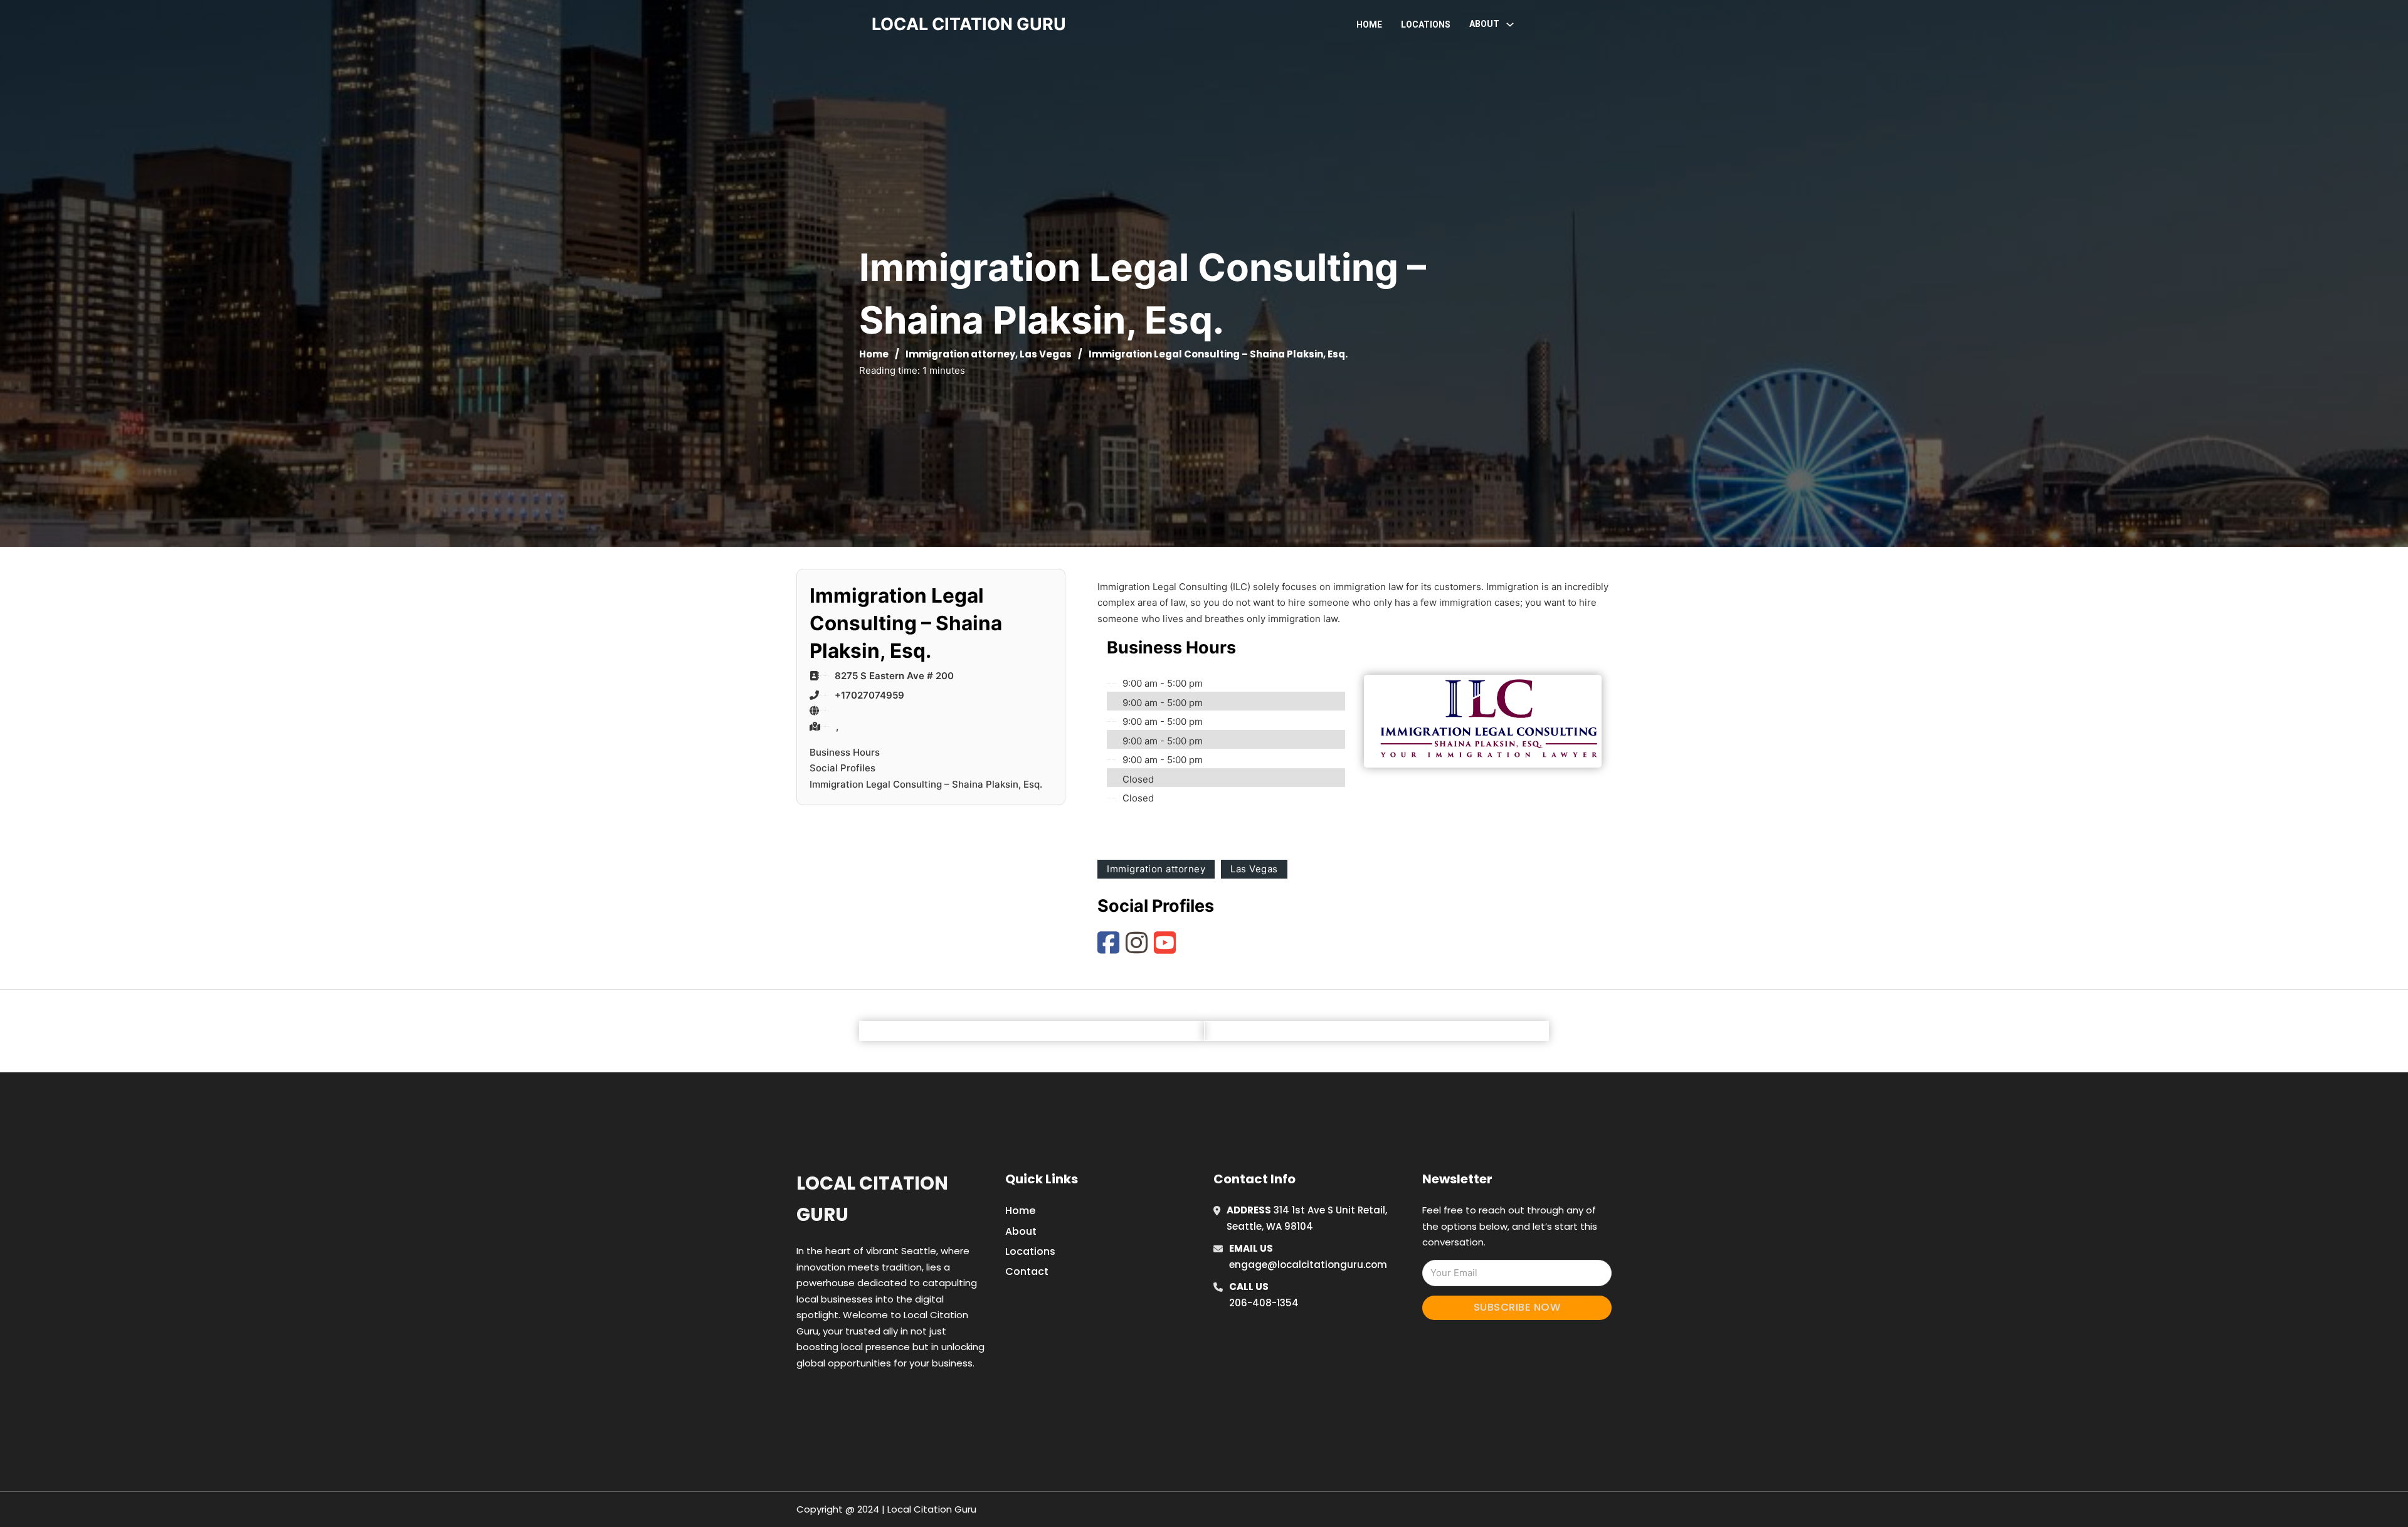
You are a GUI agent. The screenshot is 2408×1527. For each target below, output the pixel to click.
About (1021, 1231)
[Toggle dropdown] (1510, 24)
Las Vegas (1046, 354)
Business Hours (845, 752)
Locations (1426, 24)
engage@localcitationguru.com (1308, 1265)
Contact (1027, 1271)
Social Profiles (842, 768)
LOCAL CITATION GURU (969, 24)
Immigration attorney (960, 354)
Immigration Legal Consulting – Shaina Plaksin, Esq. (926, 784)
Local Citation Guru (872, 1199)
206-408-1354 (1264, 1303)
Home (1369, 24)
